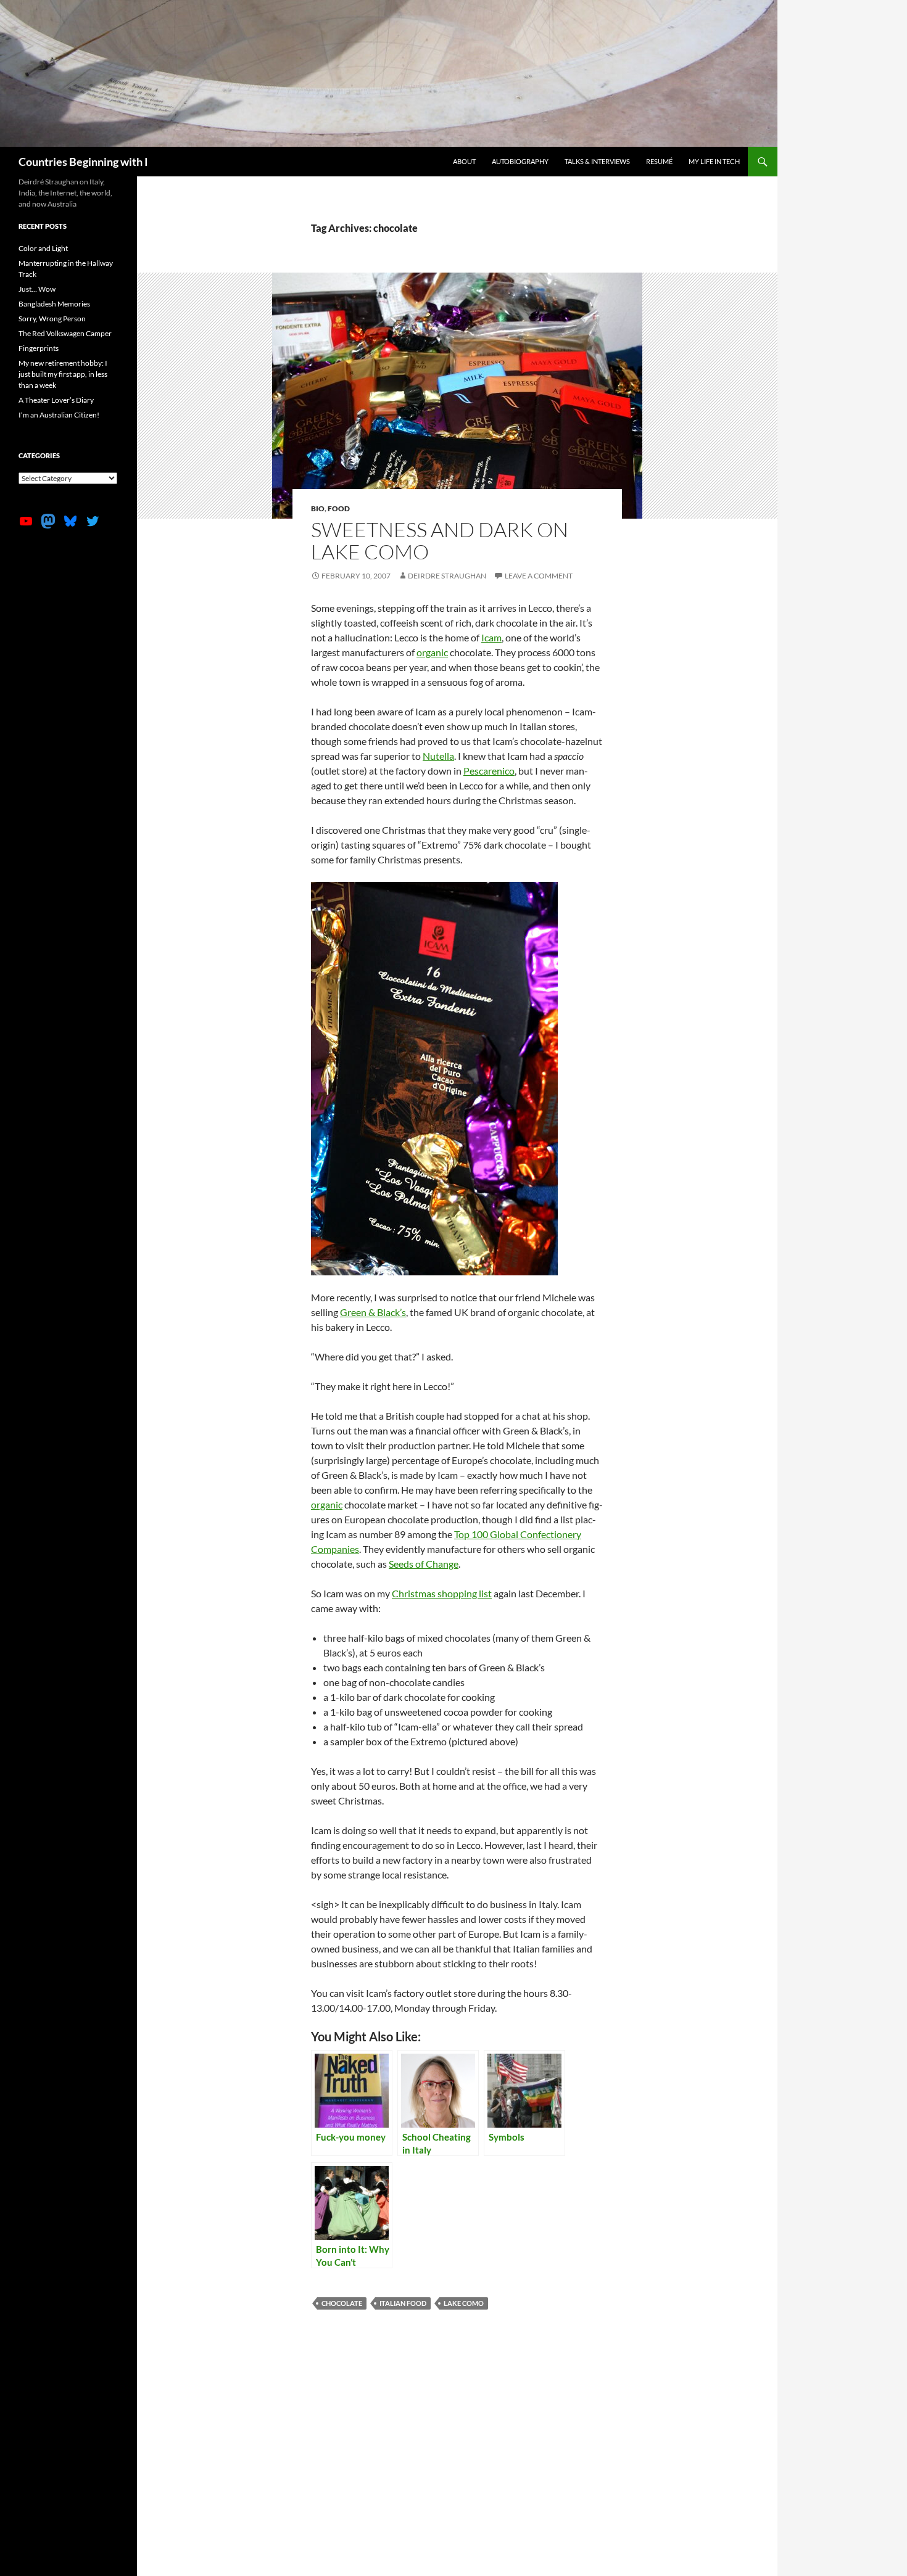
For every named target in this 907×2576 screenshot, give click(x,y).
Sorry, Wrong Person (52, 319)
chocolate (342, 2303)
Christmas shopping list (442, 1593)
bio (318, 508)
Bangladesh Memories (54, 304)
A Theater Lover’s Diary (56, 400)
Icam (491, 637)
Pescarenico (489, 771)
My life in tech (714, 161)
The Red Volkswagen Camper (65, 333)
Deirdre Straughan (447, 576)
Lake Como (464, 2303)
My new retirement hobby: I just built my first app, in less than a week (63, 374)
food (339, 508)
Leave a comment (539, 576)
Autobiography (520, 161)
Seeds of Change (424, 1564)
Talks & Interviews (597, 161)
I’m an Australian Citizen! (59, 415)
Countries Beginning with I (83, 162)
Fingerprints (39, 348)
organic (432, 652)
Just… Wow (37, 289)
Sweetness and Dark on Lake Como (440, 541)
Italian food (403, 2303)
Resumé (659, 161)
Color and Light (43, 248)
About (464, 161)
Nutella (438, 756)
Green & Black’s (373, 1312)
